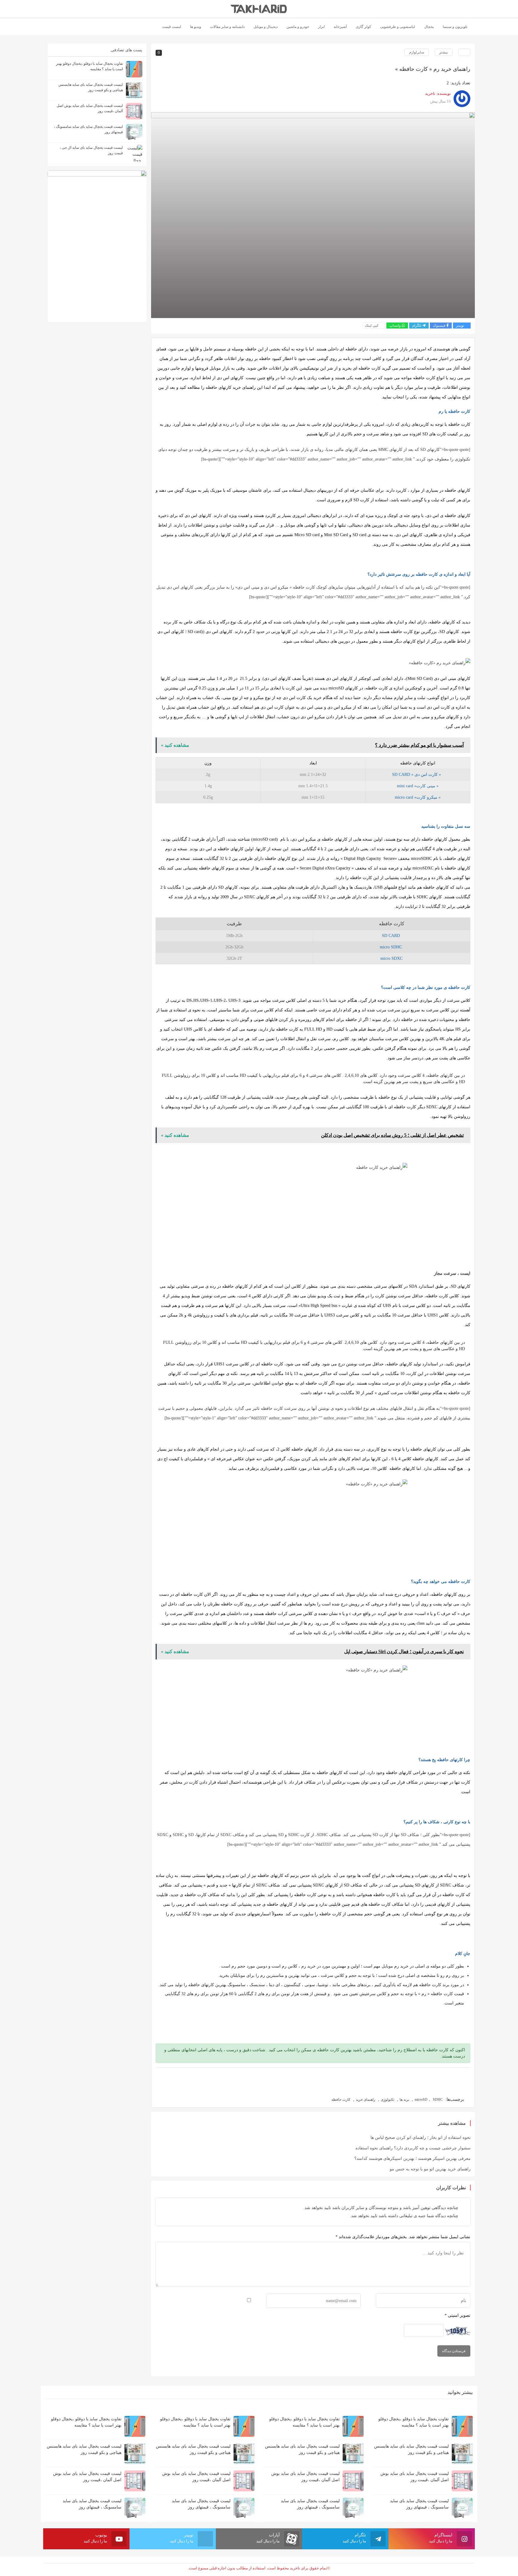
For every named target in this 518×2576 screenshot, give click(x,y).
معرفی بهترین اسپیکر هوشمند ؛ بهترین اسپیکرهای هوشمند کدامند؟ (412, 2159)
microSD (421, 2100)
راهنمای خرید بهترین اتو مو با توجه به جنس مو (430, 2169)
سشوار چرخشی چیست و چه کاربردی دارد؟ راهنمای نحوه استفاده (413, 2148)
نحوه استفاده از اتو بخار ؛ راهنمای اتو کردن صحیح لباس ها (421, 2138)
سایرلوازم (417, 52)
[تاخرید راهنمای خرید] (259, 9)
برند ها (404, 2100)
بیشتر (444, 52)
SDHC (438, 2100)
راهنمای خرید (366, 2100)
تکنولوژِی (387, 2100)
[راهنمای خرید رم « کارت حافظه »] (313, 215)
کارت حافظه (341, 2100)
